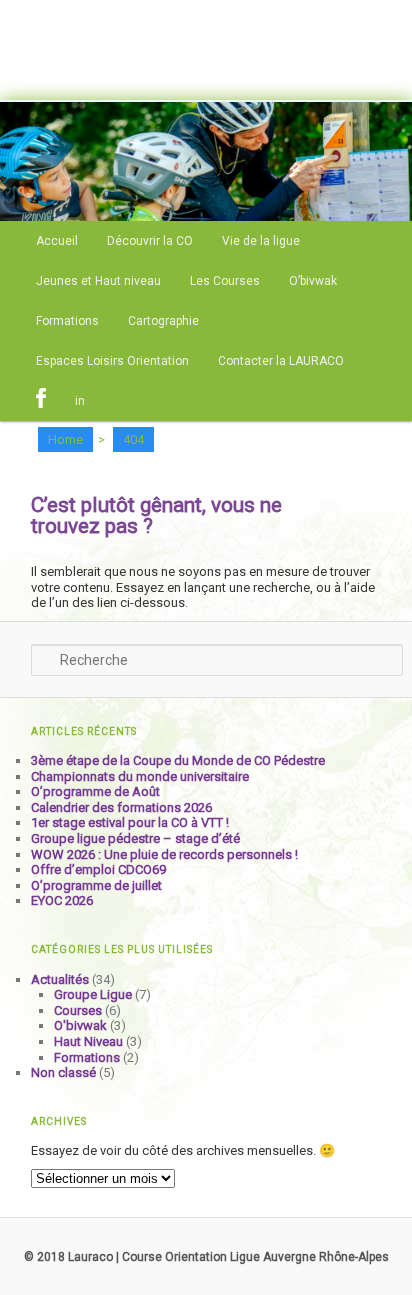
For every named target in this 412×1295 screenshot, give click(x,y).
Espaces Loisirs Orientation (112, 361)
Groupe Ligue (93, 994)
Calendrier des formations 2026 (121, 807)
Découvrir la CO (150, 241)
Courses (78, 1010)
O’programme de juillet (96, 885)
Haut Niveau (88, 1041)
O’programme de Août (95, 791)
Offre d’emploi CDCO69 (98, 869)
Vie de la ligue (261, 241)
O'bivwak (80, 1025)
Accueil (57, 241)
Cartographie (163, 321)
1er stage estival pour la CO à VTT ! (130, 822)
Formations (67, 321)
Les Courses (225, 281)
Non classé (63, 1072)
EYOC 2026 (62, 900)
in (80, 401)
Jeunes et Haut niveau (98, 281)
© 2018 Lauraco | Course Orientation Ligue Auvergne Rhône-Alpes (206, 1257)
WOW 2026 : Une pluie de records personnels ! (164, 854)
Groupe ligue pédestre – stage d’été (135, 838)
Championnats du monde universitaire (140, 776)
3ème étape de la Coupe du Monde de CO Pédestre (178, 760)
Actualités (60, 979)
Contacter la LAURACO (281, 361)
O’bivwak (313, 281)
